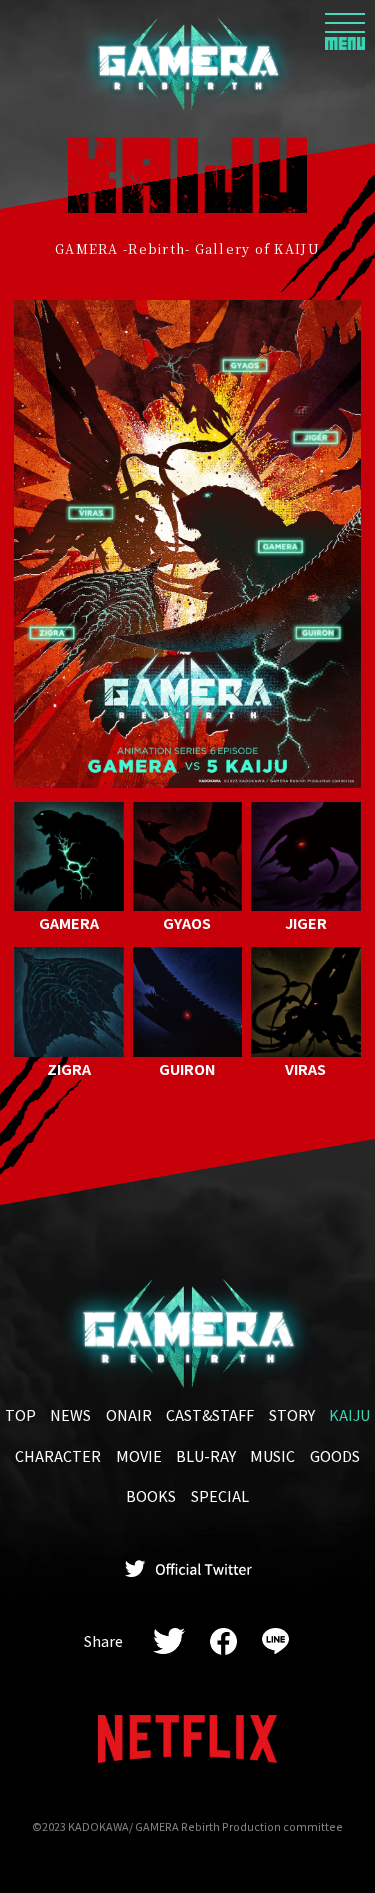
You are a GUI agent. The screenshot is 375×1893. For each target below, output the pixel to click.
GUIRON (187, 1067)
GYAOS (187, 922)
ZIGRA (69, 1067)
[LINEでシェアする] (275, 1641)
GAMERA (69, 922)
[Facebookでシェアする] (222, 1641)
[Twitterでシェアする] (169, 1641)
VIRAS (305, 1067)
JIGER (306, 922)
